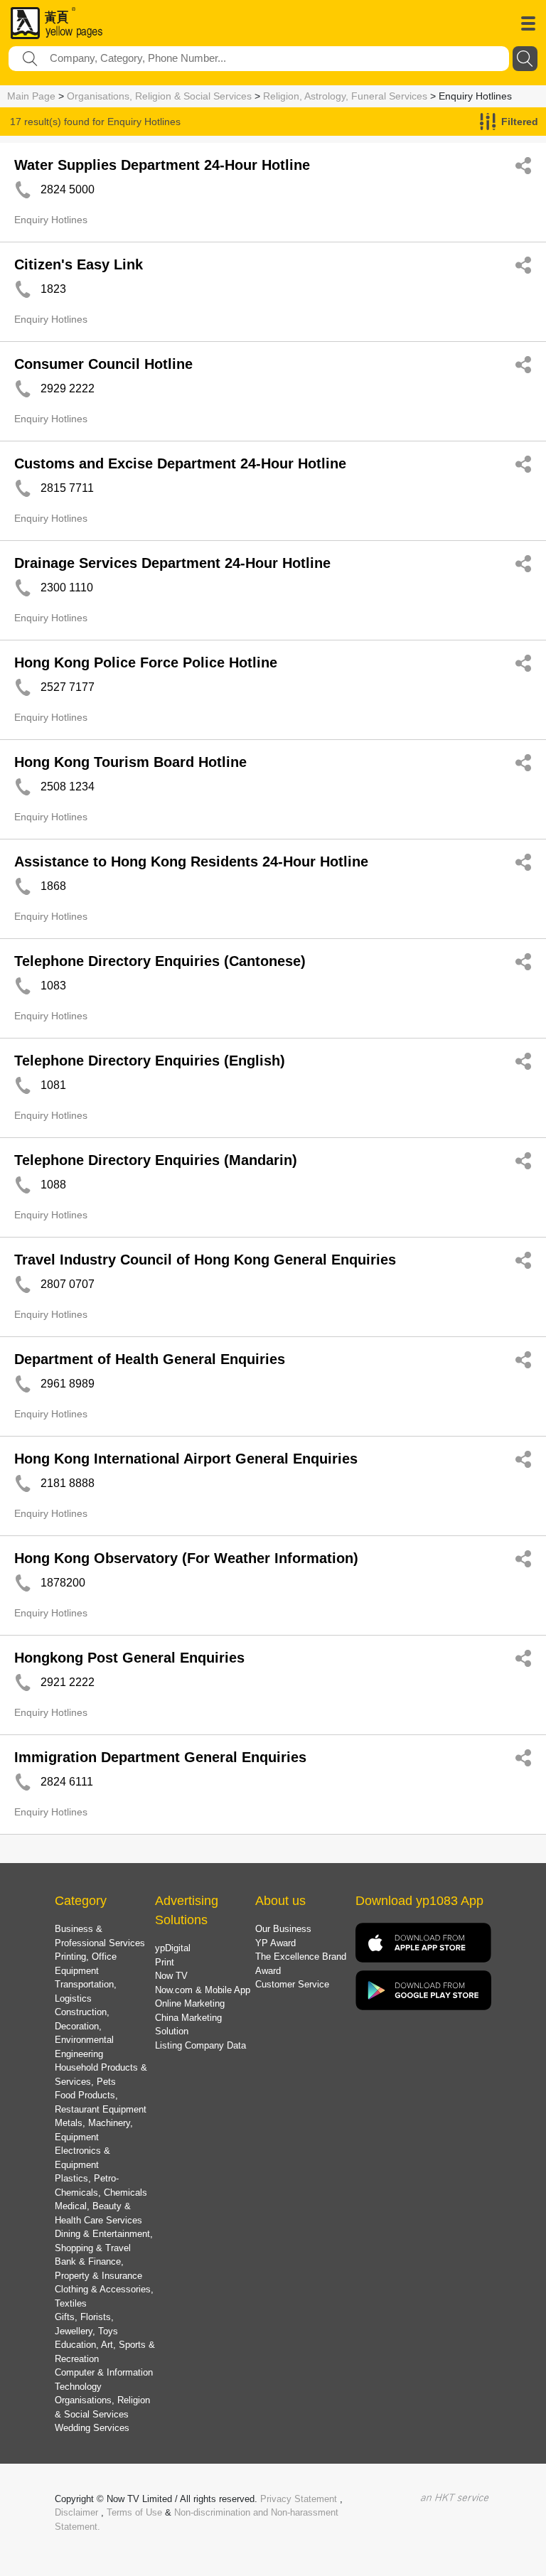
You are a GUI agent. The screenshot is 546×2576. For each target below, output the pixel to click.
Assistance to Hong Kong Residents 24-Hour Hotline (191, 862)
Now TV (171, 1976)
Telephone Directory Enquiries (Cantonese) (160, 961)
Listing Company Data (200, 2045)
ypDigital (173, 1948)
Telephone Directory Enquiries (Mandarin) (156, 1160)
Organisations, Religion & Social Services (159, 96)
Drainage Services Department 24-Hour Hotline (172, 563)
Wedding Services (92, 2428)
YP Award (275, 1943)
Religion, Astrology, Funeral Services (345, 96)
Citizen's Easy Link (79, 264)
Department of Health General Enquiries (150, 1359)
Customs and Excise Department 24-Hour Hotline (180, 463)
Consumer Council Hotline (103, 364)
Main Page (31, 96)
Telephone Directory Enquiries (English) (150, 1061)
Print (165, 1962)
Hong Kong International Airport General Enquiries (186, 1459)
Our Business (283, 1929)
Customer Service (292, 1984)
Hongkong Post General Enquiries (129, 1658)
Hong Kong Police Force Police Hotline (146, 662)
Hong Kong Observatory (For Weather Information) (186, 1558)
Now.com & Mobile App (203, 1990)
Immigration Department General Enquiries (160, 1757)
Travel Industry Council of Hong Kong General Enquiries (205, 1260)
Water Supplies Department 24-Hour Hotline (162, 165)
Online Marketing (190, 2003)
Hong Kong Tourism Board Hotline (130, 762)
